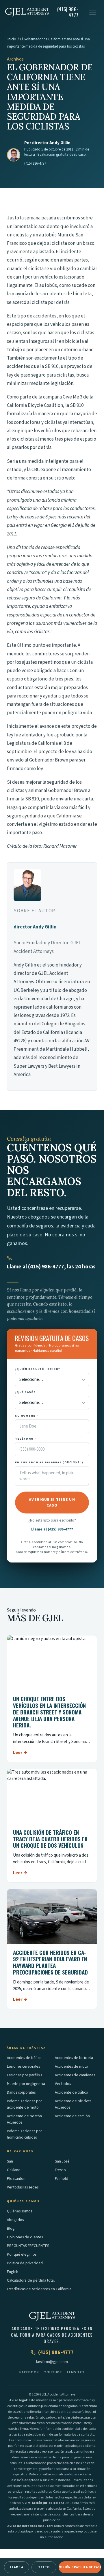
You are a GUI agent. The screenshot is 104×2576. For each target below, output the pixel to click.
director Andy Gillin (51, 143)
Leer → (20, 1753)
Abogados (15, 2220)
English (13, 2272)
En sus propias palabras (49, 1462)
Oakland (14, 2170)
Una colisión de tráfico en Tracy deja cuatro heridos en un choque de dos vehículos (50, 1839)
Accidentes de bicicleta (74, 2058)
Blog (11, 2228)
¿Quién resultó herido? (38, 1369)
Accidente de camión (72, 2116)
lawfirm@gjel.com (52, 2362)
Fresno (60, 2170)
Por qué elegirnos (22, 2254)
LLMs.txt (76, 2372)
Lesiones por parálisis (24, 2075)
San (10, 2161)
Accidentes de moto (71, 2066)
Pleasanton (16, 2179)
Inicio (12, 39)
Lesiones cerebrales (23, 2066)
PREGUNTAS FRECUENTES (28, 2246)
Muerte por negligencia (26, 2084)
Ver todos (63, 2084)
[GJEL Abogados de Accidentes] (27, 12)
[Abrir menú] (93, 12)
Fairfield (62, 2179)
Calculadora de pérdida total (31, 2280)
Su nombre (27, 1416)
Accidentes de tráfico (24, 2058)
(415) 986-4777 (35, 163)
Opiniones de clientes (25, 2237)
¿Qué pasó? (25, 1392)
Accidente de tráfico (71, 2092)
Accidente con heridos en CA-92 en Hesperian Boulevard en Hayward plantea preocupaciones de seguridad (50, 1962)
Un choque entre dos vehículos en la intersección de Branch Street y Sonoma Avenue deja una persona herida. (49, 1712)
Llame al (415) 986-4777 (52, 1529)
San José (62, 2161)
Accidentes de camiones (75, 2075)
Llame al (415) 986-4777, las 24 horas (51, 1267)
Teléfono (26, 1439)
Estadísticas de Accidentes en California (39, 2289)
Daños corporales (21, 2092)
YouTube (53, 2372)
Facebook (29, 2372)
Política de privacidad (25, 2263)
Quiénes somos (19, 2211)
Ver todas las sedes (23, 2187)
